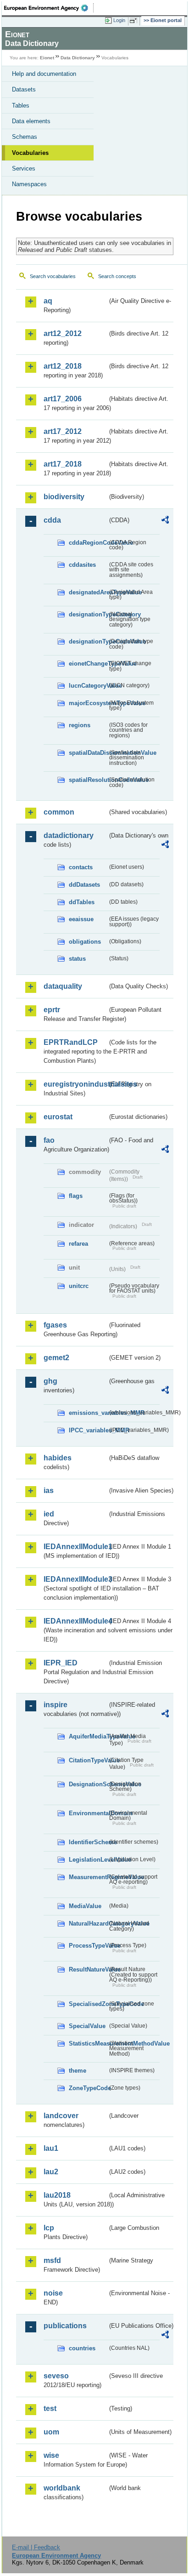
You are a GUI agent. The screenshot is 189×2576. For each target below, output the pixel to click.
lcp (49, 2228)
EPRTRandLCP (71, 1042)
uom (51, 2432)
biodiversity (64, 497)
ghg (50, 1381)
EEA (49, 8)
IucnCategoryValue (88, 686)
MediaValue (85, 1906)
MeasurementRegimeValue (88, 1877)
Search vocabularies (53, 276)
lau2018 (57, 2195)
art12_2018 (63, 366)
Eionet (47, 58)
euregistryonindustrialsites (75, 1084)
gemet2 (56, 1358)
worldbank (62, 2488)
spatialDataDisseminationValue (88, 753)
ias (49, 1490)
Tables (21, 105)
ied (49, 1514)
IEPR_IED (61, 1663)
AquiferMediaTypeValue (88, 1736)
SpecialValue (87, 2026)
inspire (56, 1705)
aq (48, 301)
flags (76, 1196)
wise (51, 2455)
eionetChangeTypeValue (88, 664)
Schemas (25, 137)
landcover (61, 2116)
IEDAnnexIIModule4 (75, 1621)
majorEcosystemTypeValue (88, 703)
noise (53, 2293)
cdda (52, 520)
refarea (78, 1244)
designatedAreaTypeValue (88, 592)
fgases (55, 1325)
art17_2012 (63, 431)
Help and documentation (44, 74)
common (59, 812)
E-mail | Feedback (36, 2547)
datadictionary (69, 835)
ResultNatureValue (88, 1969)
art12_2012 (63, 333)
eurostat (58, 1117)
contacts (81, 867)
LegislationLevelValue (88, 1860)
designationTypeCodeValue (88, 641)
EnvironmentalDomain (88, 1813)
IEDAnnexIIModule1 (75, 1547)
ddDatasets (84, 885)
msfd (52, 2260)
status (77, 959)
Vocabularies (30, 153)
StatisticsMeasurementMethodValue (88, 2043)
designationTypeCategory (88, 614)
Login (119, 20)
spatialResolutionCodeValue (88, 780)
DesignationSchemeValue (88, 1784)
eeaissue (81, 919)
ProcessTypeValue (88, 1946)
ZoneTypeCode (88, 2088)
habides (58, 1458)
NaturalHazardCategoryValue (88, 1923)
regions (80, 725)
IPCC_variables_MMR (88, 1430)
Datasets (24, 89)
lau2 (51, 2172)
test (50, 2408)
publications (65, 2326)
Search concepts (117, 276)
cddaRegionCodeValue (88, 543)
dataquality (63, 986)
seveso (56, 2376)
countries (82, 2348)
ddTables (82, 902)
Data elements (31, 121)
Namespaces (29, 184)
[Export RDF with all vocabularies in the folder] (165, 521)
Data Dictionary (78, 58)
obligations (85, 942)
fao (49, 1140)
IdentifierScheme (88, 1842)
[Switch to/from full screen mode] (135, 21)
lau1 (51, 2148)
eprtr (52, 1010)
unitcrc (79, 1286)
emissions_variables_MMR (88, 1413)
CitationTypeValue (88, 1760)
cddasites (82, 565)
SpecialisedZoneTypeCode (88, 2004)
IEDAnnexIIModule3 (75, 1579)
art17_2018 (63, 464)
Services (24, 168)
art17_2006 (63, 399)
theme (78, 2071)
